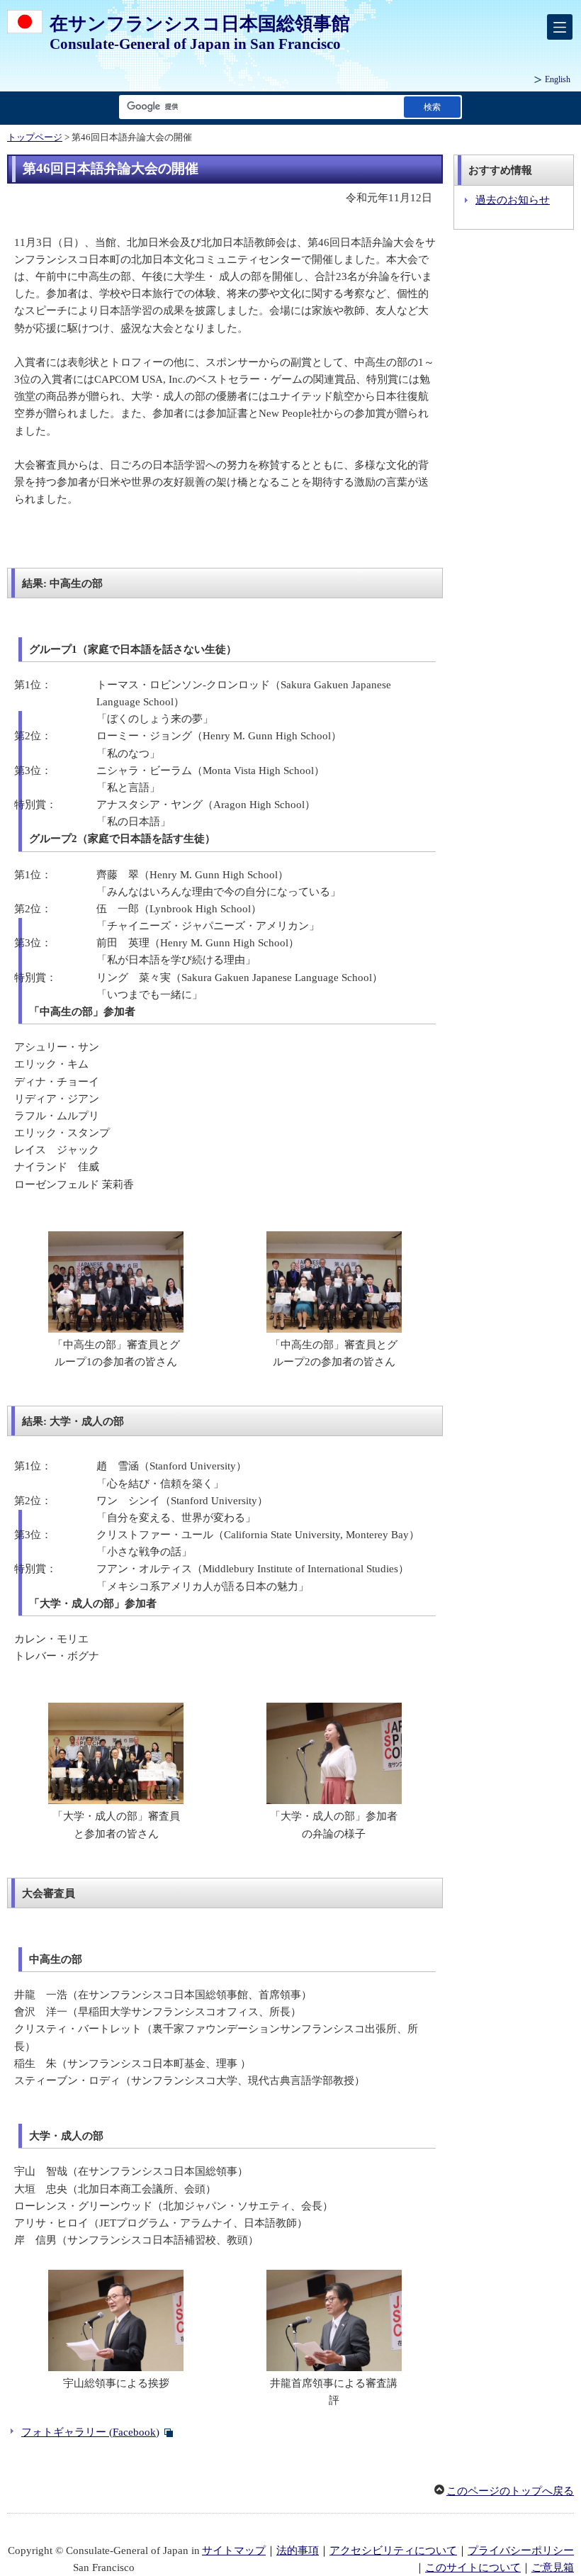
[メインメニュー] (560, 27)
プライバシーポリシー (521, 2550)
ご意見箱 (553, 2567)
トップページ (35, 138)
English (558, 79)
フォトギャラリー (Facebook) (90, 2432)
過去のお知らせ (513, 200)
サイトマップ (234, 2550)
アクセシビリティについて (393, 2550)
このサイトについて (473, 2567)
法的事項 (298, 2550)
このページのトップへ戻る (510, 2491)
